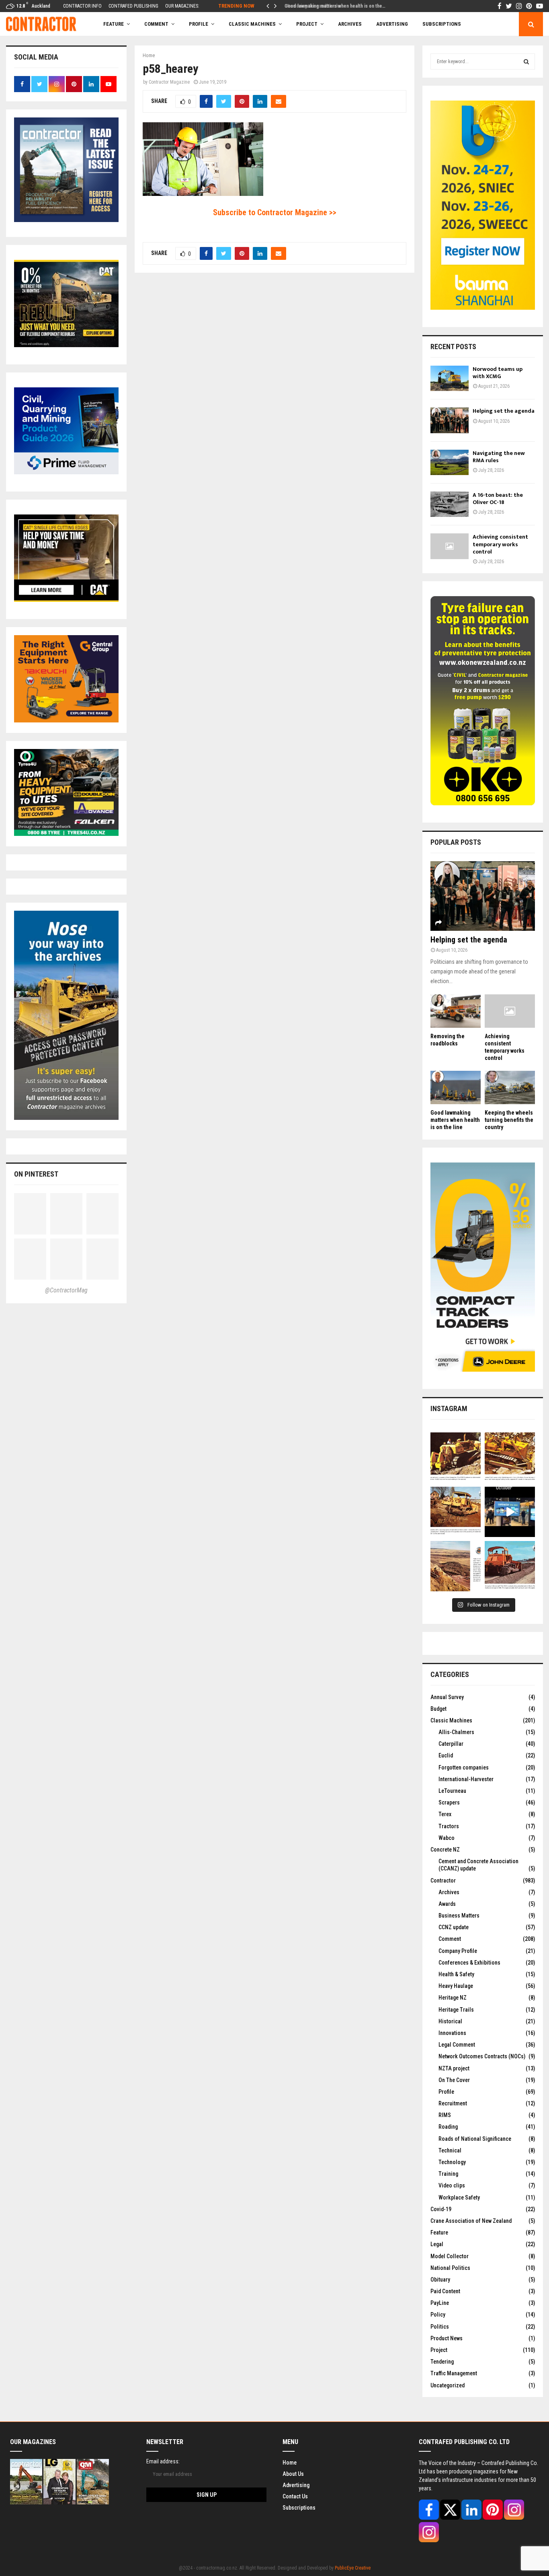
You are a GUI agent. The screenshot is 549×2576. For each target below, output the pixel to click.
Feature (114, 24)
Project (307, 24)
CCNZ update (454, 1927)
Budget (438, 1709)
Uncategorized (448, 2385)
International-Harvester (466, 1779)
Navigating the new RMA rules (499, 457)
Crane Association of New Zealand (471, 2221)
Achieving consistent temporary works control (500, 544)
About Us (293, 2474)
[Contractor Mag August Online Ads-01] (66, 720)
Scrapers (449, 1802)
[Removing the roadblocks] (456, 1011)
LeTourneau (452, 1791)
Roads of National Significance (475, 2139)
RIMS (445, 2115)
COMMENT (156, 24)
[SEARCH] (526, 62)
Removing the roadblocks (310, 6)
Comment (450, 1939)
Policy (438, 2315)
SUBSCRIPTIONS (442, 24)
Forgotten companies (464, 1767)
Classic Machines (252, 24)
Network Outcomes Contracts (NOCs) (482, 2056)
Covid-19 (441, 2209)
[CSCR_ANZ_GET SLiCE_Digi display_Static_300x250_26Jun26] (66, 600)
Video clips (452, 2185)
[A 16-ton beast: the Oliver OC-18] (450, 504)
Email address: (163, 2461)
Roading (448, 2127)
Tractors (449, 1826)
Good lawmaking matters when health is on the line (455, 1120)
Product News (447, 2338)
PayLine (440, 2303)
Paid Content (445, 2291)
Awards (447, 1904)
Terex (445, 1814)
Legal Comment (457, 2045)
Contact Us (295, 2496)
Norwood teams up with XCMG (498, 373)
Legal (437, 2244)
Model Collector (450, 2256)
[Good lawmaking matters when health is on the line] (456, 1087)
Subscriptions (299, 2508)
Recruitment (453, 2103)
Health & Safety (456, 1974)
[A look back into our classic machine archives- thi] (456, 1458)
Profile (199, 24)
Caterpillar (451, 1744)
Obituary (440, 2280)
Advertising (392, 24)
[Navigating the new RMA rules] (450, 462)
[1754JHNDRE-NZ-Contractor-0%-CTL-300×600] (483, 1370)
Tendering (442, 2362)
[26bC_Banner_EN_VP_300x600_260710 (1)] (483, 308)
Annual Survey (447, 1697)
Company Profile (458, 1951)
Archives (350, 24)
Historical (450, 2021)
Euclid (446, 1755)
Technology (452, 2162)
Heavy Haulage (456, 1986)
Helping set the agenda (504, 411)
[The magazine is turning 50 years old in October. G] (510, 1512)
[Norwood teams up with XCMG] (450, 378)
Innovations (452, 2033)
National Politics (450, 2268)
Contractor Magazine (169, 82)
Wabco (447, 1838)
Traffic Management (454, 2373)
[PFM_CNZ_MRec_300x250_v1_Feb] (66, 472)
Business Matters (459, 1916)
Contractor (443, 1881)
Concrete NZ (445, 1850)
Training (448, 2174)
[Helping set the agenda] (450, 420)
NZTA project (454, 2068)
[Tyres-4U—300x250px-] (66, 834)
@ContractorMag (66, 1290)
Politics (440, 2327)
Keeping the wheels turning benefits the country (509, 1120)
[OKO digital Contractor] (483, 803)
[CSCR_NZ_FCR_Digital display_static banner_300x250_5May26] (66, 345)
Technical (450, 2150)
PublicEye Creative (353, 2568)
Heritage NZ (453, 1998)
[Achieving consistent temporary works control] (450, 546)
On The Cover (454, 2080)
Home (290, 2463)
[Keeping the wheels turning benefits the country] (510, 1087)
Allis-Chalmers (456, 1732)
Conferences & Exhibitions (469, 1963)
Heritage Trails (456, 2010)
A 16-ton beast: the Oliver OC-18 (498, 499)
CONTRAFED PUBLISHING (133, 6)
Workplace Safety (459, 2197)
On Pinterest (36, 1174)
